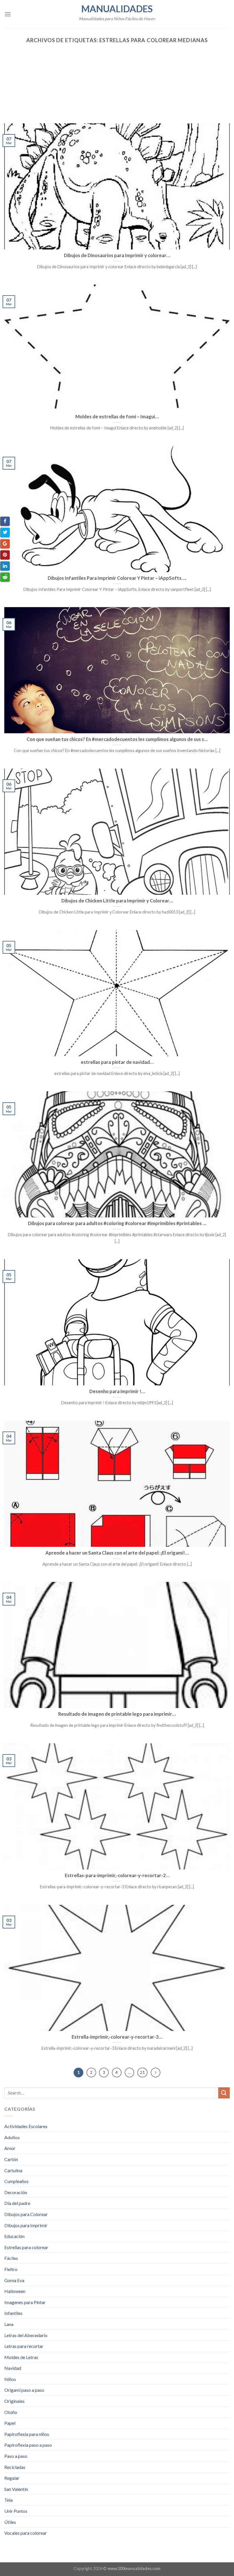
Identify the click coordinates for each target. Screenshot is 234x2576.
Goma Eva (14, 2280)
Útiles (10, 2522)
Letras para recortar (24, 2346)
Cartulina (13, 2170)
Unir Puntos (16, 2511)
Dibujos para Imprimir (26, 2225)
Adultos (12, 2137)
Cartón (11, 2159)
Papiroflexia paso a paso (28, 2445)
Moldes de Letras (21, 2357)
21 (142, 2072)
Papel (10, 2423)
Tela (8, 2500)
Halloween (15, 2291)
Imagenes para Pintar (25, 2302)
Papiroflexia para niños (27, 2434)
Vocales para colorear (26, 2533)
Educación (14, 2236)
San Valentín (16, 2489)
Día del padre (17, 2203)
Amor (10, 2148)
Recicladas (15, 2467)
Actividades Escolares (26, 2126)
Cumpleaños (16, 2181)
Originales (14, 2401)
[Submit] (224, 2093)
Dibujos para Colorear (26, 2214)
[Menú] (8, 14)
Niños (10, 2379)
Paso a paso (16, 2456)
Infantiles (13, 2313)
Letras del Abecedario (26, 2335)
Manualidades (117, 9)
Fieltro (11, 2269)
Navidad (13, 2368)
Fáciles (11, 2258)
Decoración (16, 2192)
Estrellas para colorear (26, 2247)
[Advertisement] (117, 81)
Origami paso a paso (24, 2390)
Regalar (12, 2478)
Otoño (11, 2412)
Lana (9, 2324)
